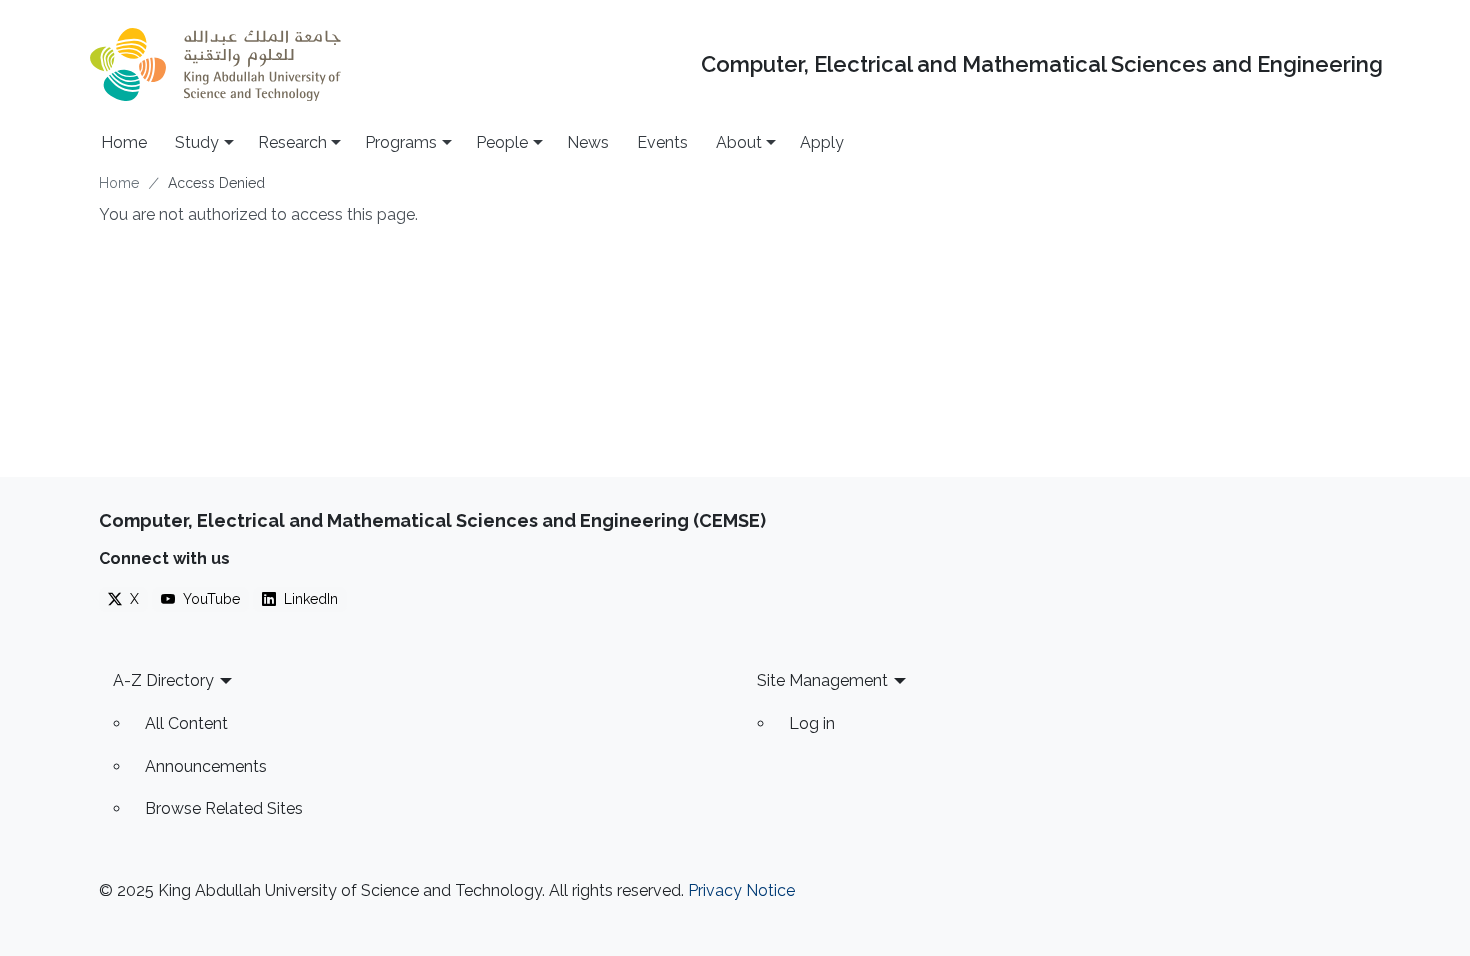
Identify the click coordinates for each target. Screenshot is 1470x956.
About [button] (739, 142)
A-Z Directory (163, 680)
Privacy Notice (741, 890)
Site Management (822, 680)
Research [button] (292, 142)
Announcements (206, 766)
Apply (822, 142)
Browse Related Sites (224, 808)
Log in (812, 723)
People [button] (502, 142)
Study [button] (197, 142)
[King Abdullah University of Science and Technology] (215, 64)
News (588, 142)
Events (662, 142)
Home (124, 142)
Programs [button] (401, 142)
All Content (186, 723)
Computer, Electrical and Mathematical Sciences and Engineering (1042, 64)
